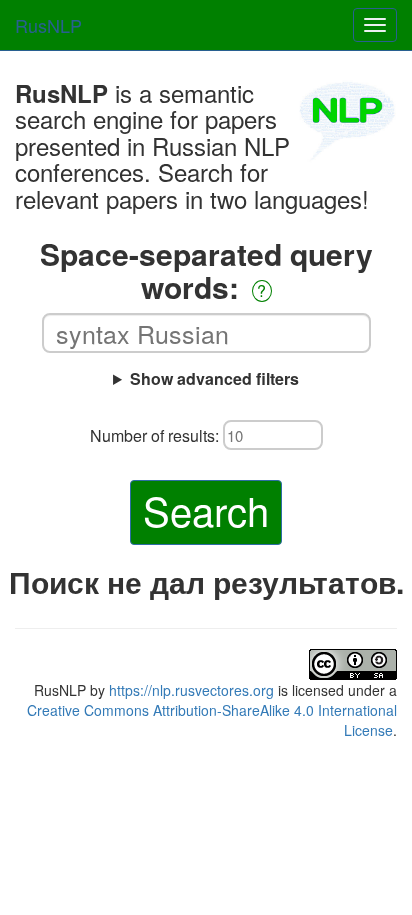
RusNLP (48, 25)
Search (206, 509)
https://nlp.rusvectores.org (191, 690)
